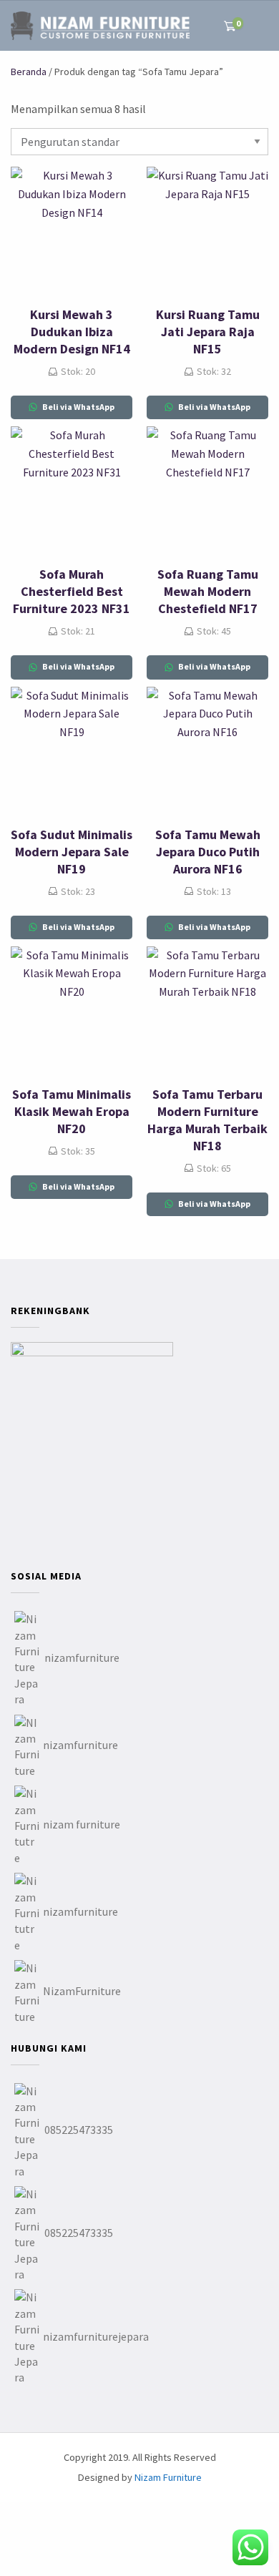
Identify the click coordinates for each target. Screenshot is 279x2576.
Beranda (29, 72)
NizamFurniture (82, 1991)
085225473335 (79, 2130)
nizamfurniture (82, 1657)
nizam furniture (82, 1824)
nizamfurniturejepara (96, 2336)
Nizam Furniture (168, 2477)
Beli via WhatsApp (78, 407)
